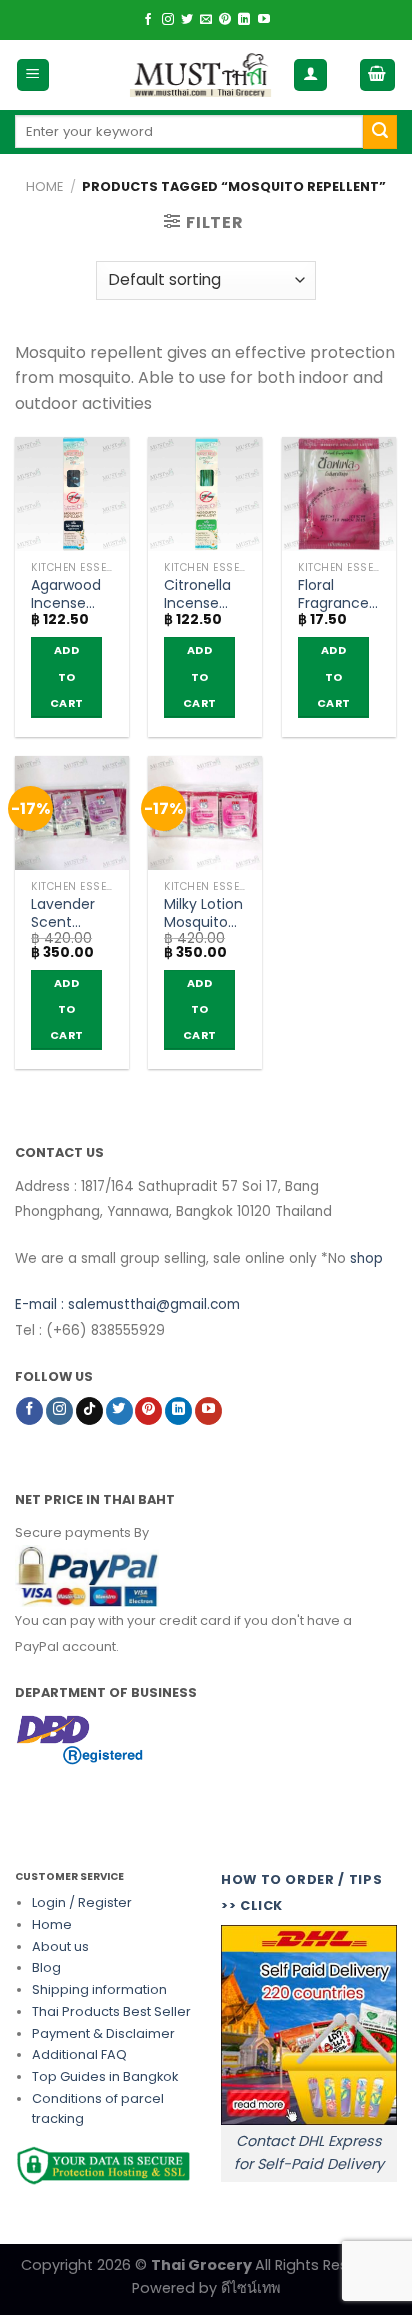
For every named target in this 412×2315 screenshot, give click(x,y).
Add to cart (66, 676)
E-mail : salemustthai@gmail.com (127, 1304)
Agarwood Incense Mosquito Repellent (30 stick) (66, 594)
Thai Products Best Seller (111, 2011)
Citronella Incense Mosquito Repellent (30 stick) (197, 594)
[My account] (310, 75)
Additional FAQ (79, 2054)
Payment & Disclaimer (103, 2033)
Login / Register (82, 1902)
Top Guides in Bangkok (105, 2076)
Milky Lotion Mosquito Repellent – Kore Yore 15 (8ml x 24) (203, 913)
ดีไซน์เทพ (250, 2288)
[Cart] (378, 75)
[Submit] (380, 132)
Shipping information (99, 1989)
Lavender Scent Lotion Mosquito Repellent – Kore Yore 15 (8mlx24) (70, 913)
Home (44, 186)
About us (60, 1946)
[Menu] (33, 75)
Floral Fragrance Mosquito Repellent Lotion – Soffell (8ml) (333, 594)
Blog (46, 1967)
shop (366, 1258)
